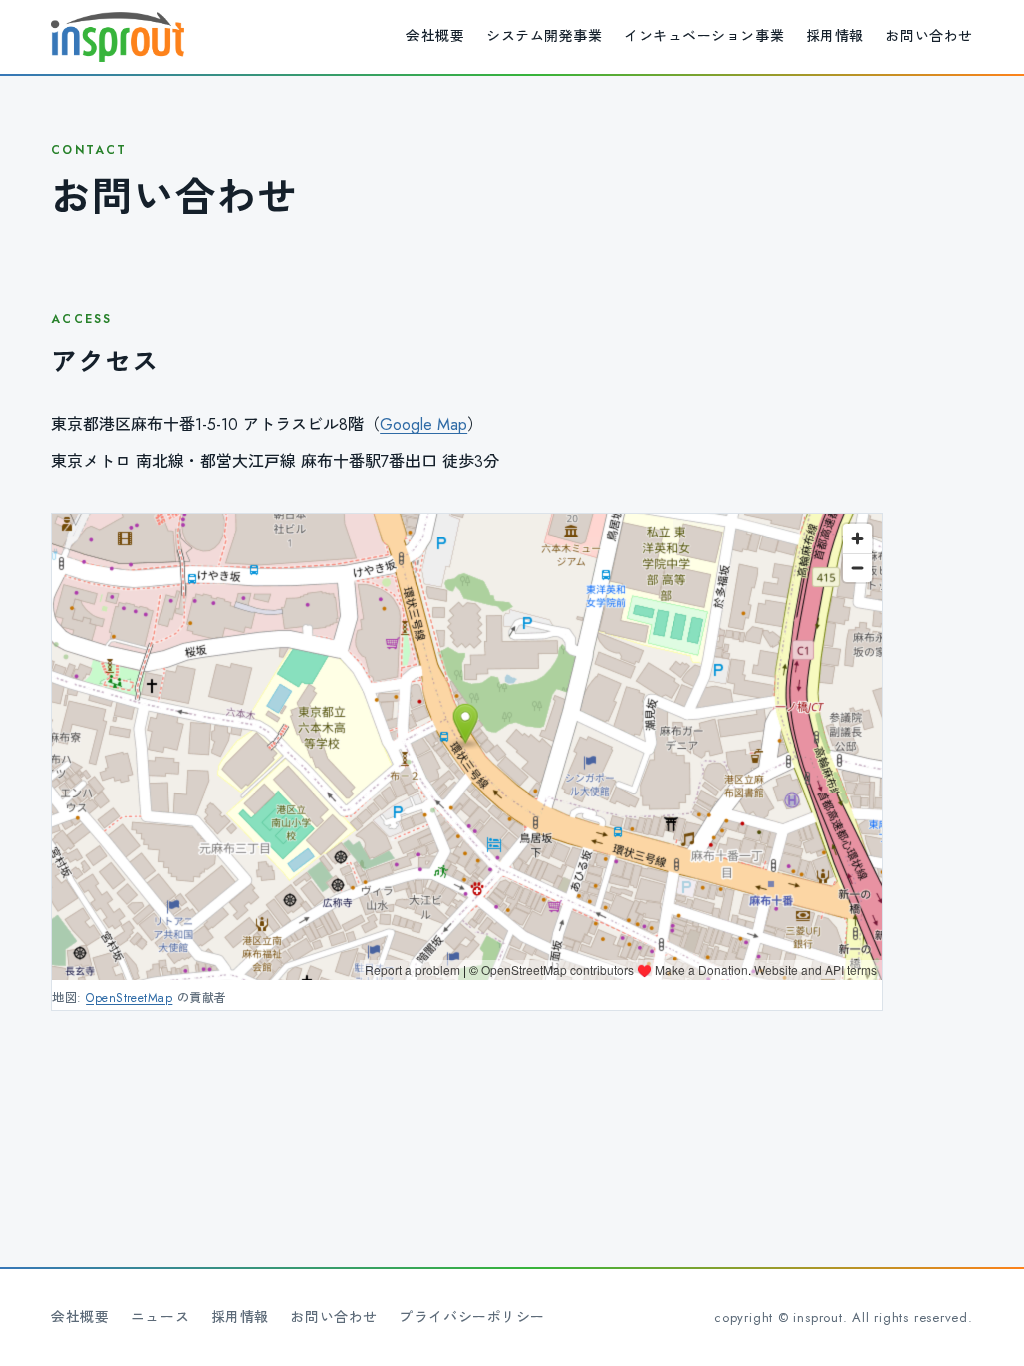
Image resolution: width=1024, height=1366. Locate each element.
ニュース (160, 1317)
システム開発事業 (544, 36)
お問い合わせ (928, 36)
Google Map (423, 424)
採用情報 (835, 36)
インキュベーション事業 (704, 36)
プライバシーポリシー (472, 1317)
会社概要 (435, 36)
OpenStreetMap (129, 998)
